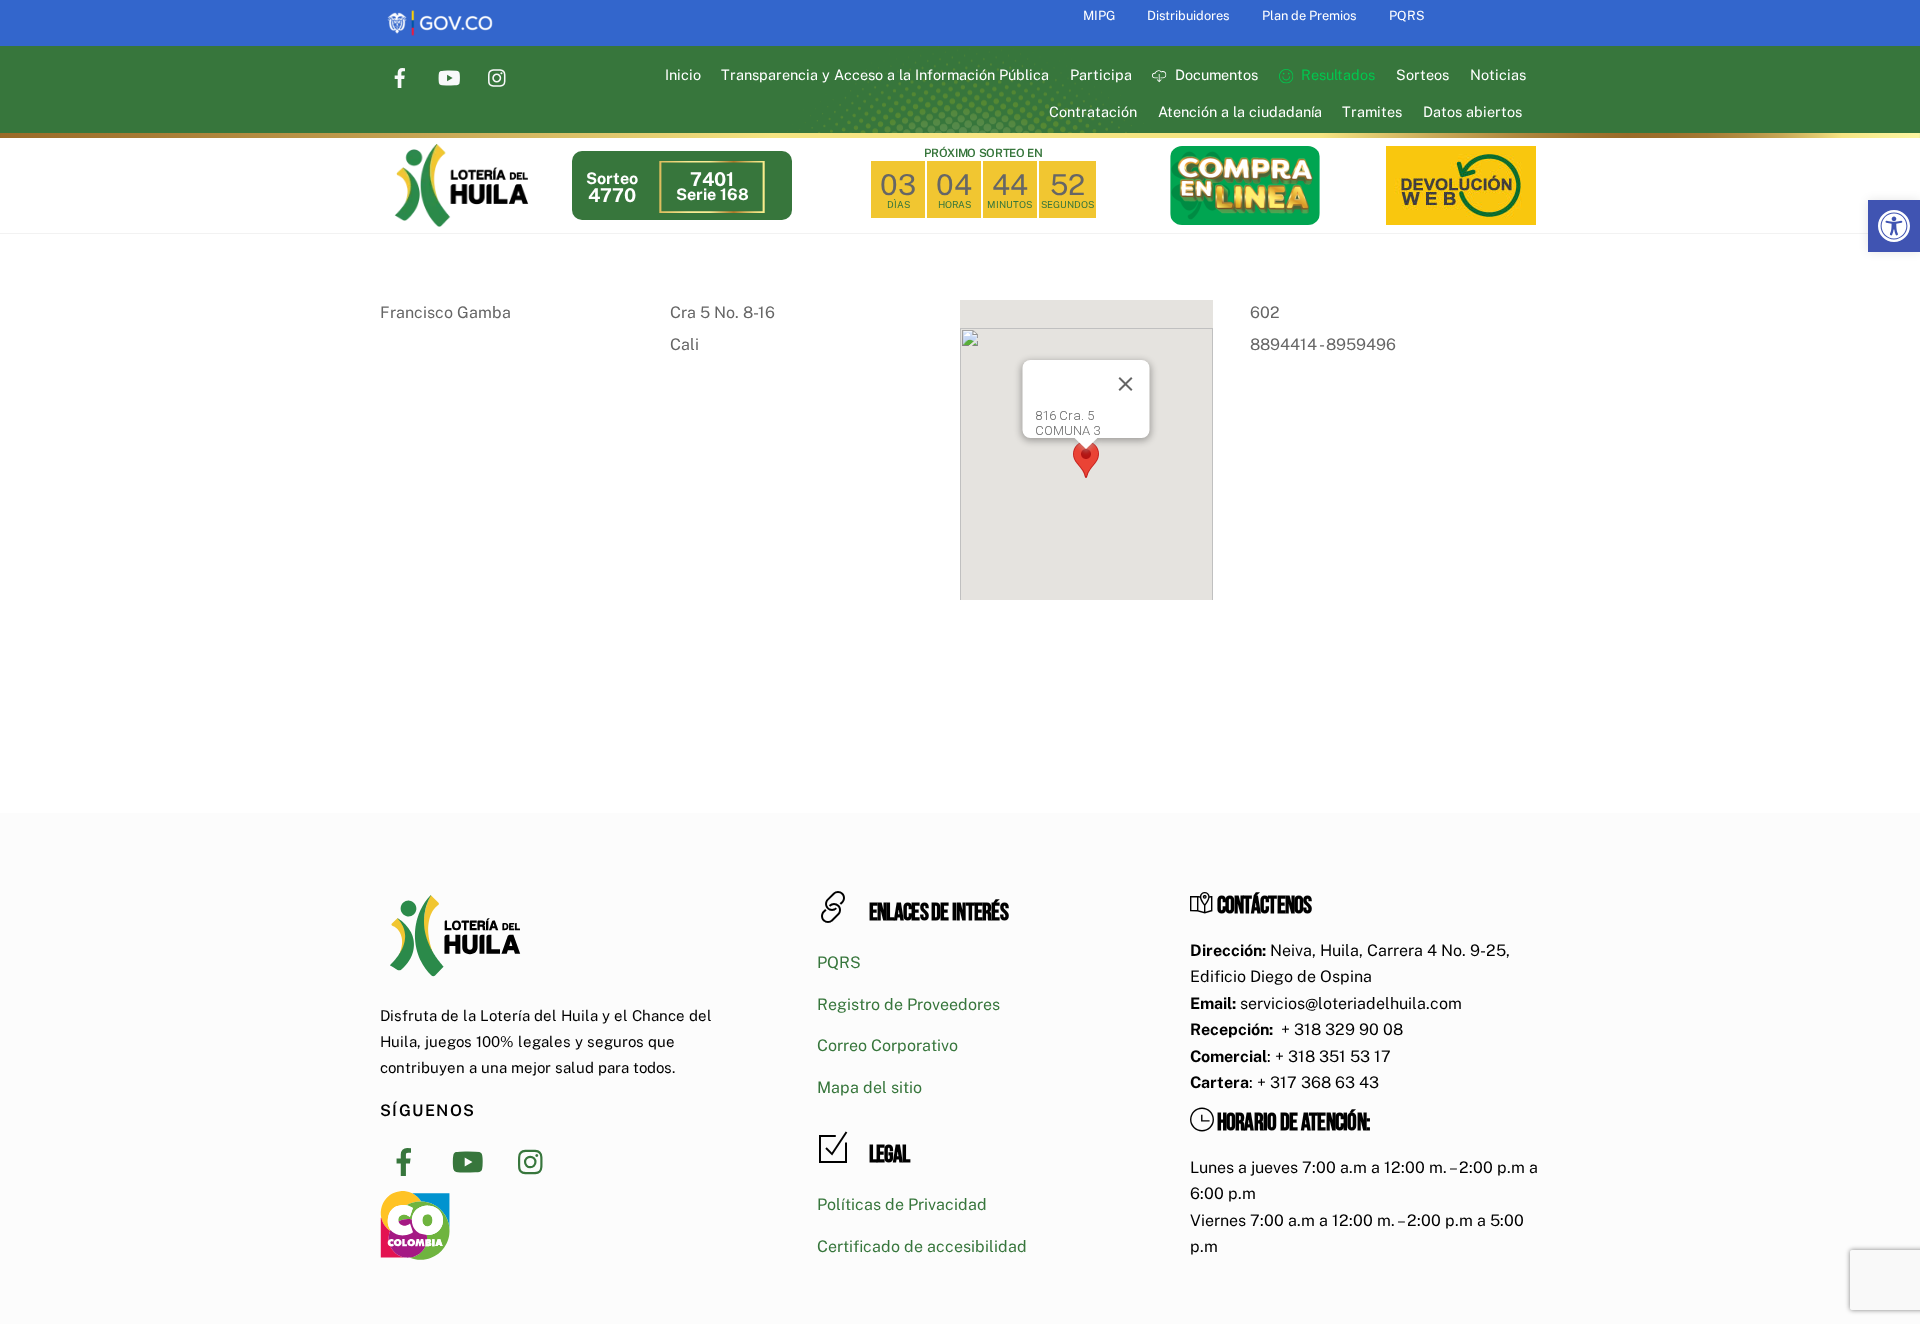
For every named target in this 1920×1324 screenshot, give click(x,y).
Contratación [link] (1093, 111)
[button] (1086, 459)
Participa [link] (1101, 74)
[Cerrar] (1126, 384)
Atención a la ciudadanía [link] (1240, 111)
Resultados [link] (1336, 74)
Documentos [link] (1214, 74)
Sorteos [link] (1422, 74)
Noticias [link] (1498, 74)
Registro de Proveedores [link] (908, 1004)
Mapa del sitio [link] (869, 1087)
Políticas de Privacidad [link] (902, 1204)
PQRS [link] (1407, 15)
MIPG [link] (1099, 15)
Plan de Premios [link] (1309, 15)
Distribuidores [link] (1188, 15)
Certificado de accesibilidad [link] (922, 1246)
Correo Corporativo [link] (887, 1045)
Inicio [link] (683, 74)
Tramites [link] (1372, 111)
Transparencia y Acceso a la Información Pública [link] (885, 74)
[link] (1894, 226)
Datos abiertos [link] (1472, 111)
